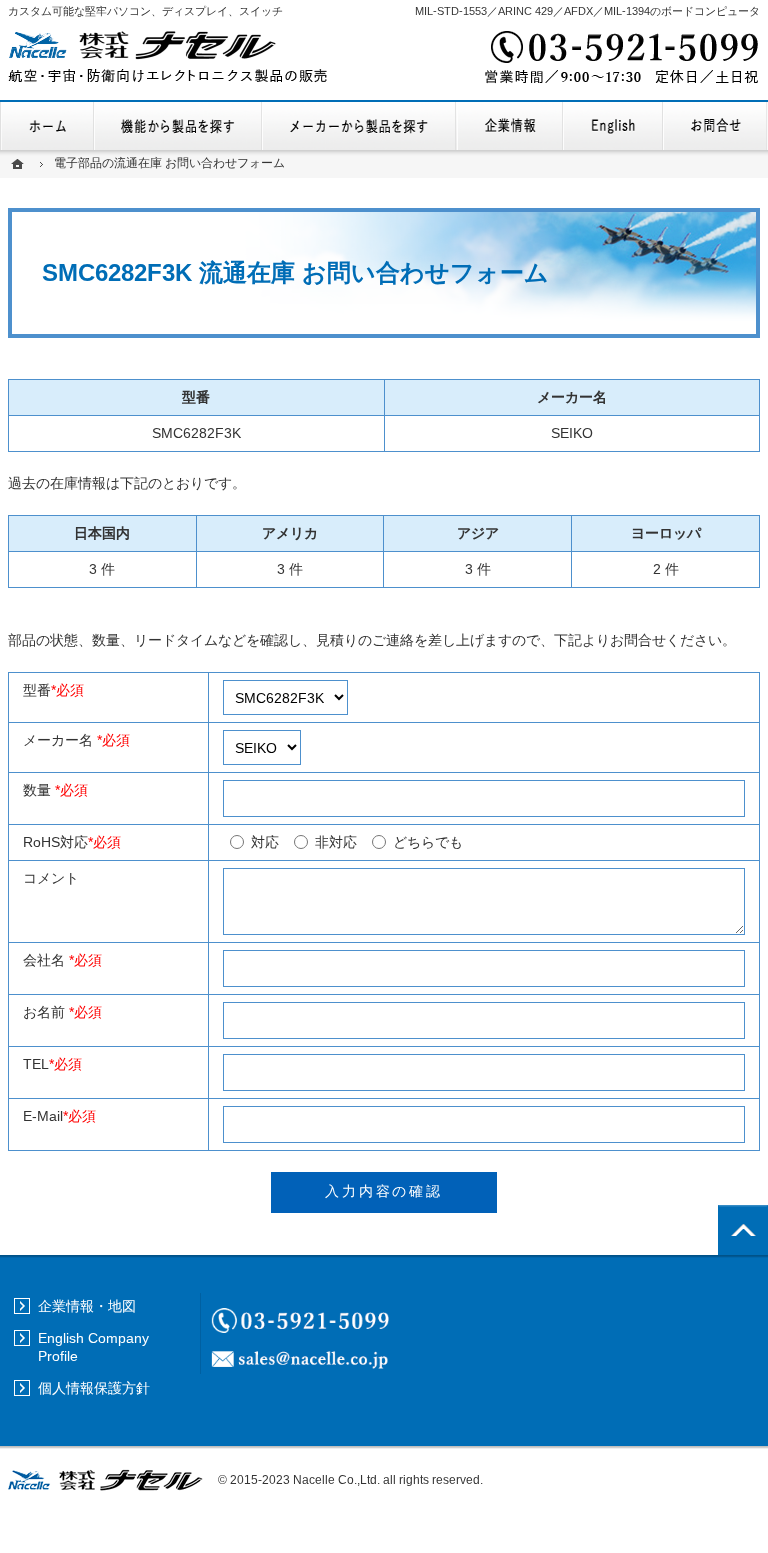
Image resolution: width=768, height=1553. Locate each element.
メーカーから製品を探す (359, 126)
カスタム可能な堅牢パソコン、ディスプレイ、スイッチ (145, 11)
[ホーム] (20, 163)
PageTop (743, 1230)
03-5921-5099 (620, 60)
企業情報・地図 (510, 126)
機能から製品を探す (178, 126)
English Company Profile (613, 126)
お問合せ (715, 126)
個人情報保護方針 (94, 1388)
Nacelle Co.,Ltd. (336, 1480)
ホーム (47, 126)
